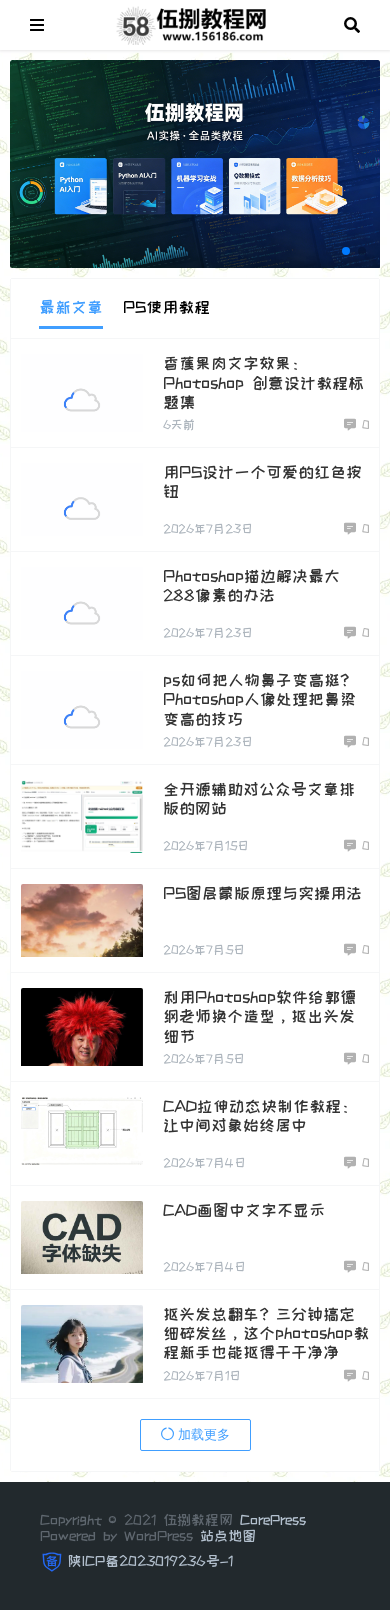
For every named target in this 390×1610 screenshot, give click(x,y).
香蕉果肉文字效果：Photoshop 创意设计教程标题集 (263, 382)
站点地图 (228, 1536)
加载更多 (202, 1434)
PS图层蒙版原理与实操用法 (262, 893)
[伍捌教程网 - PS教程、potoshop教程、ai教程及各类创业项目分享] (194, 23)
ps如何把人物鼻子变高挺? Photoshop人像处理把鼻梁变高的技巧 (259, 699)
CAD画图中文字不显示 (244, 1210)
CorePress (273, 1520)
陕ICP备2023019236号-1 (150, 1561)
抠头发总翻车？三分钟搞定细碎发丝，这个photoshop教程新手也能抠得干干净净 (266, 1333)
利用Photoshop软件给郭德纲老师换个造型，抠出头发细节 (259, 1016)
